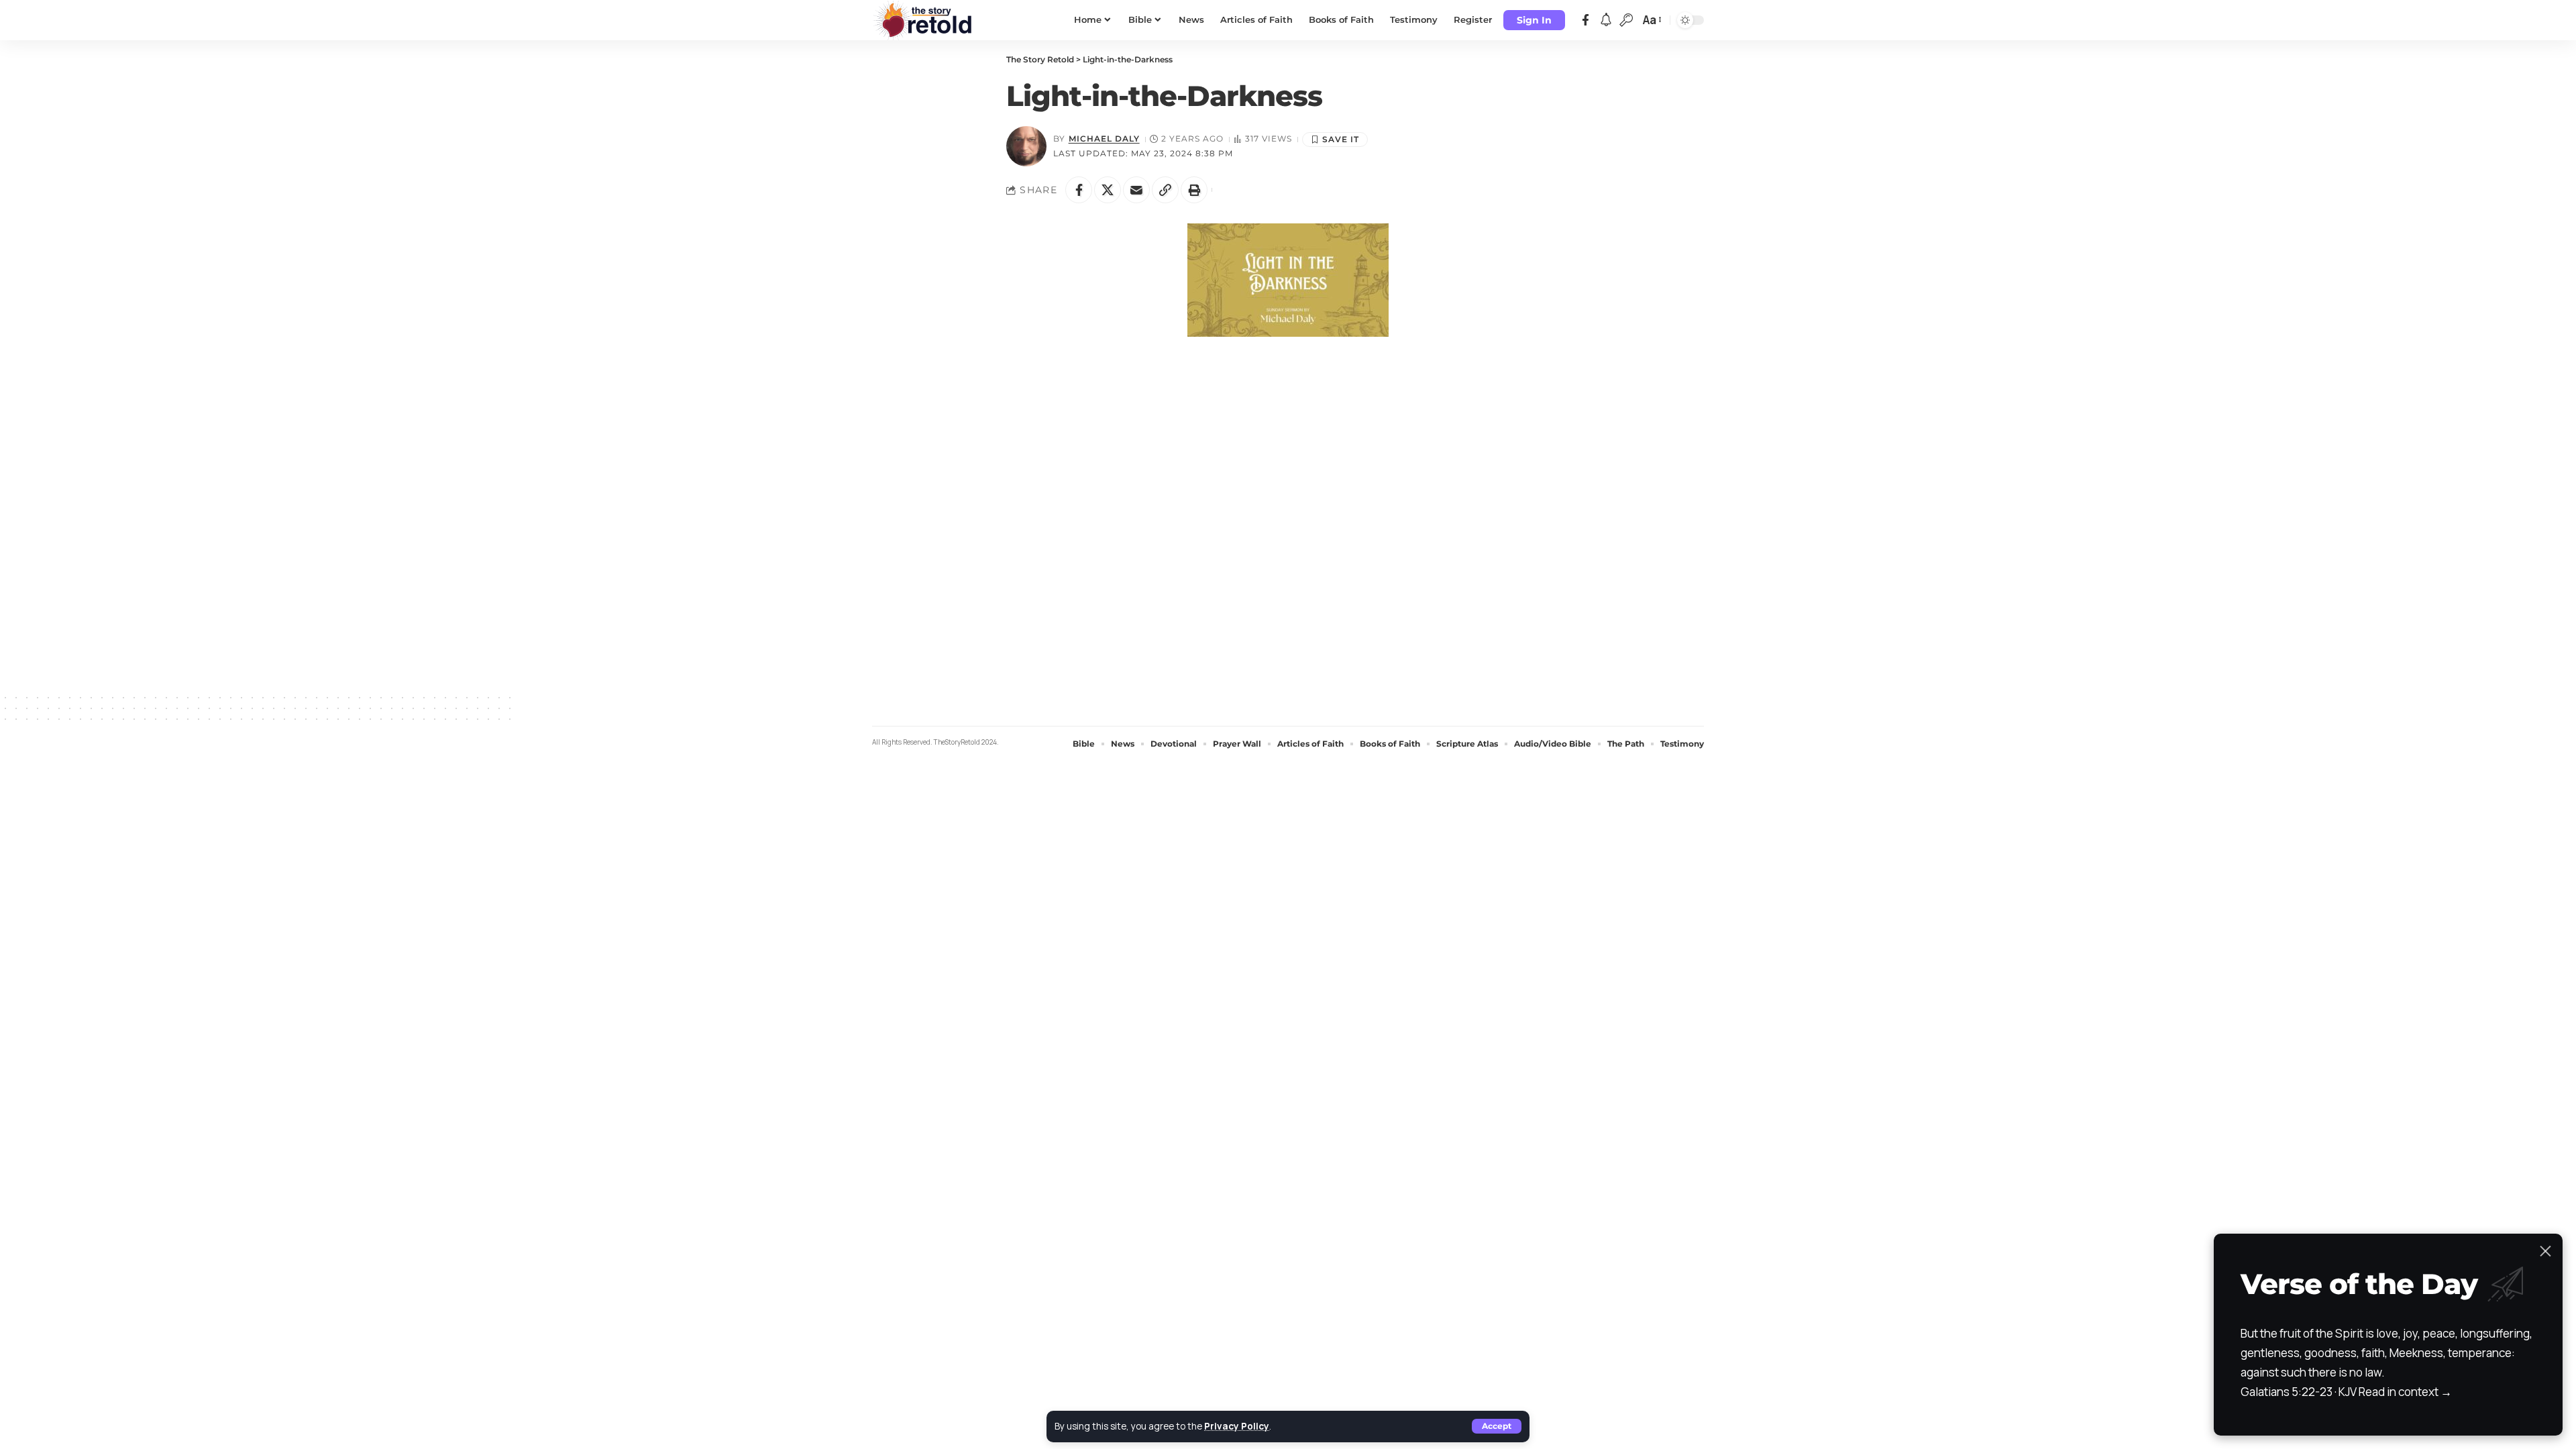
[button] (1497, 1426)
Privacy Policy (1237, 1426)
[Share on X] (1108, 190)
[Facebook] (1586, 20)
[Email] (1136, 190)
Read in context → (2405, 1392)
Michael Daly (1104, 139)
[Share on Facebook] (1079, 190)
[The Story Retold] (926, 20)
